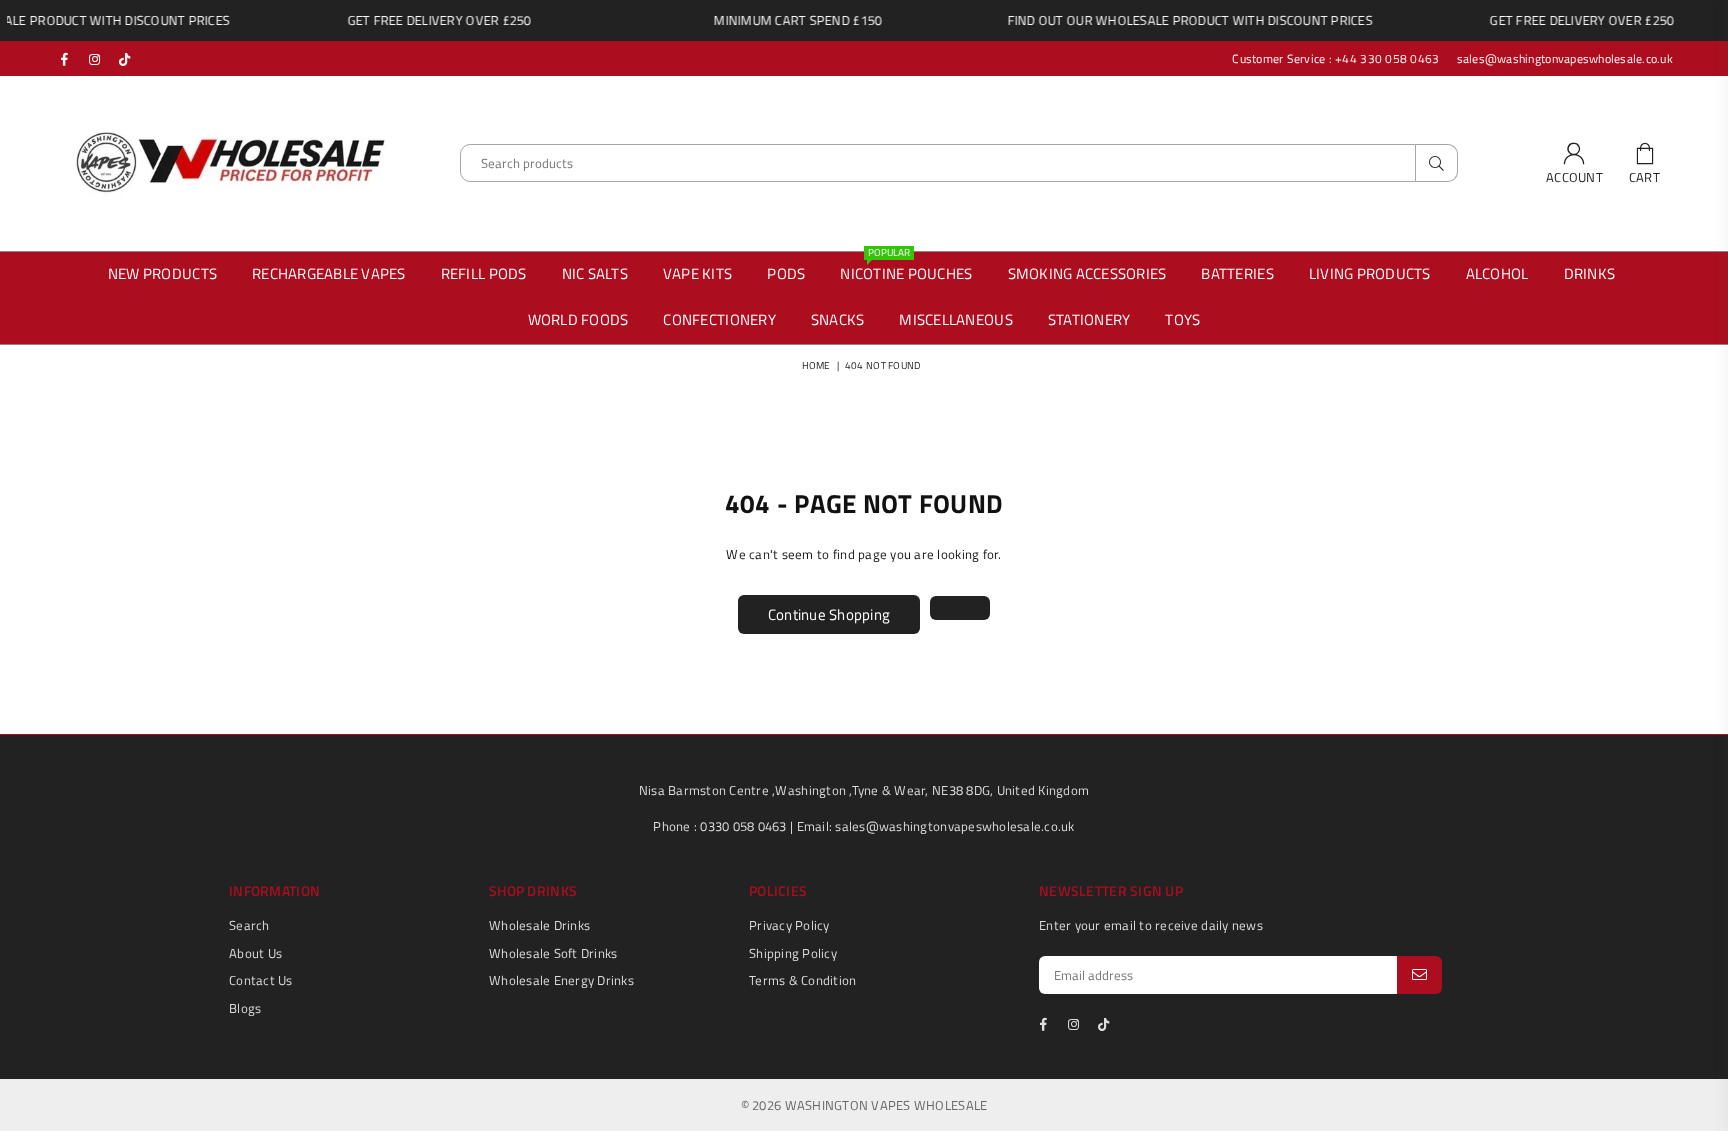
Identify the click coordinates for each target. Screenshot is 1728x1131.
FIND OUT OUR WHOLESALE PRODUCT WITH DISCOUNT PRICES (1168, 20)
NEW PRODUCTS (162, 273)
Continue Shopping (829, 614)
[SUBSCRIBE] (1419, 975)
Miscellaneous (955, 319)
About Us (255, 953)
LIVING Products (1362, 268)
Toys (1182, 319)
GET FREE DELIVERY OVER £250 (418, 20)
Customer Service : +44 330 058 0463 (1335, 58)
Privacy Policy (789, 925)
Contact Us (261, 980)
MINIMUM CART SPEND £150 (776, 20)
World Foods (578, 319)
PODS (786, 273)
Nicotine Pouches (906, 273)
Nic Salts (595, 273)
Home (816, 365)
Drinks (1590, 273)
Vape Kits (697, 273)
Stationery (1089, 319)
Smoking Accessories (1087, 273)
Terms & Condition (802, 980)
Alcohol (1497, 273)
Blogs (245, 1008)
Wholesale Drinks (539, 925)
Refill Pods (484, 273)
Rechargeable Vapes (329, 273)
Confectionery (719, 319)
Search (249, 925)
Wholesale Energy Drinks (561, 980)
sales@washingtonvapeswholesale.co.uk (1563, 58)
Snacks (838, 319)
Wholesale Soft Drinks (553, 953)
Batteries (1237, 273)
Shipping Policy (793, 953)
